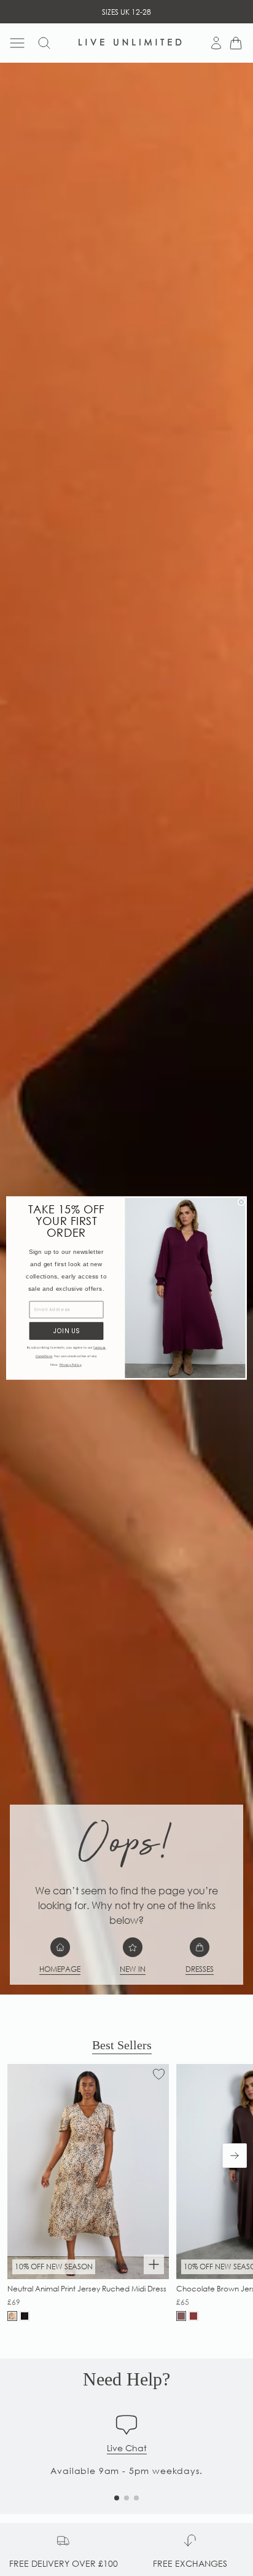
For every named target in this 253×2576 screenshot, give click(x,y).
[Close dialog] (241, 1202)
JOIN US (66, 1331)
